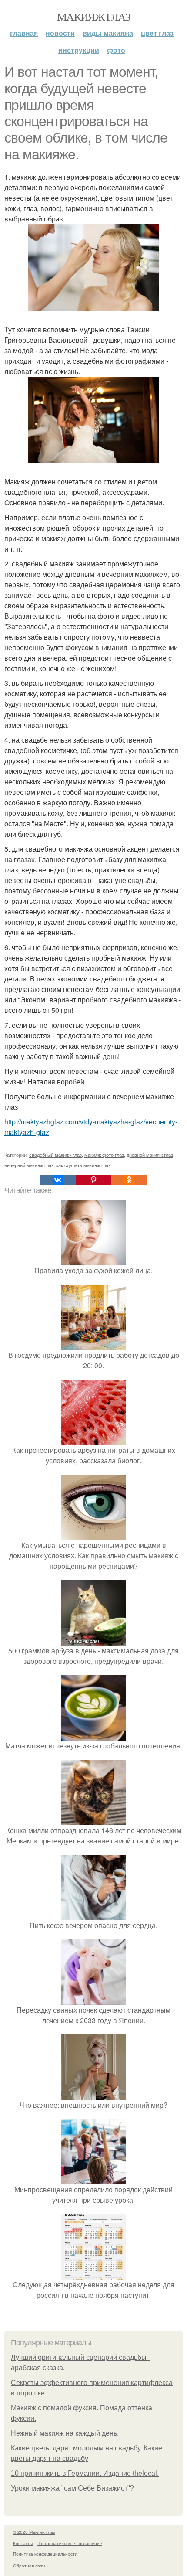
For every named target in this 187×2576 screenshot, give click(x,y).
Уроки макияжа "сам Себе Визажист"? (72, 2488)
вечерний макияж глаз (29, 1165)
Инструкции (79, 50)
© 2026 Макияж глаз (34, 2532)
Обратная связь (30, 2566)
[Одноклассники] (129, 1180)
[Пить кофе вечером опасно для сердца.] (93, 1915)
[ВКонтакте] (58, 1180)
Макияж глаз (93, 17)
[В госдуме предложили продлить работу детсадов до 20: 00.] (93, 1344)
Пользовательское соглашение (69, 2543)
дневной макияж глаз (150, 1155)
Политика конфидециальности (45, 2554)
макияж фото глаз (104, 1155)
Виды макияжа (108, 33)
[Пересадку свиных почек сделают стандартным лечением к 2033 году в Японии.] (93, 1999)
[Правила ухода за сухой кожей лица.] (93, 1260)
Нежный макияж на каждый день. (65, 2433)
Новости (60, 33)
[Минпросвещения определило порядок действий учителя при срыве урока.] (93, 2179)
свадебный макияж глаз (55, 1155)
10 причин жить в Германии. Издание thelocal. (85, 2473)
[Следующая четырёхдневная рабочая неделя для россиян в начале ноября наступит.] (93, 2274)
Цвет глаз (157, 33)
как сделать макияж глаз (83, 1165)
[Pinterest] (93, 1180)
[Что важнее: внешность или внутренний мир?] (93, 2094)
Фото (116, 50)
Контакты (23, 2543)
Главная (24, 33)
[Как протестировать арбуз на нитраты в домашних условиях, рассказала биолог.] (93, 1440)
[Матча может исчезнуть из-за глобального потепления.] (93, 1735)
